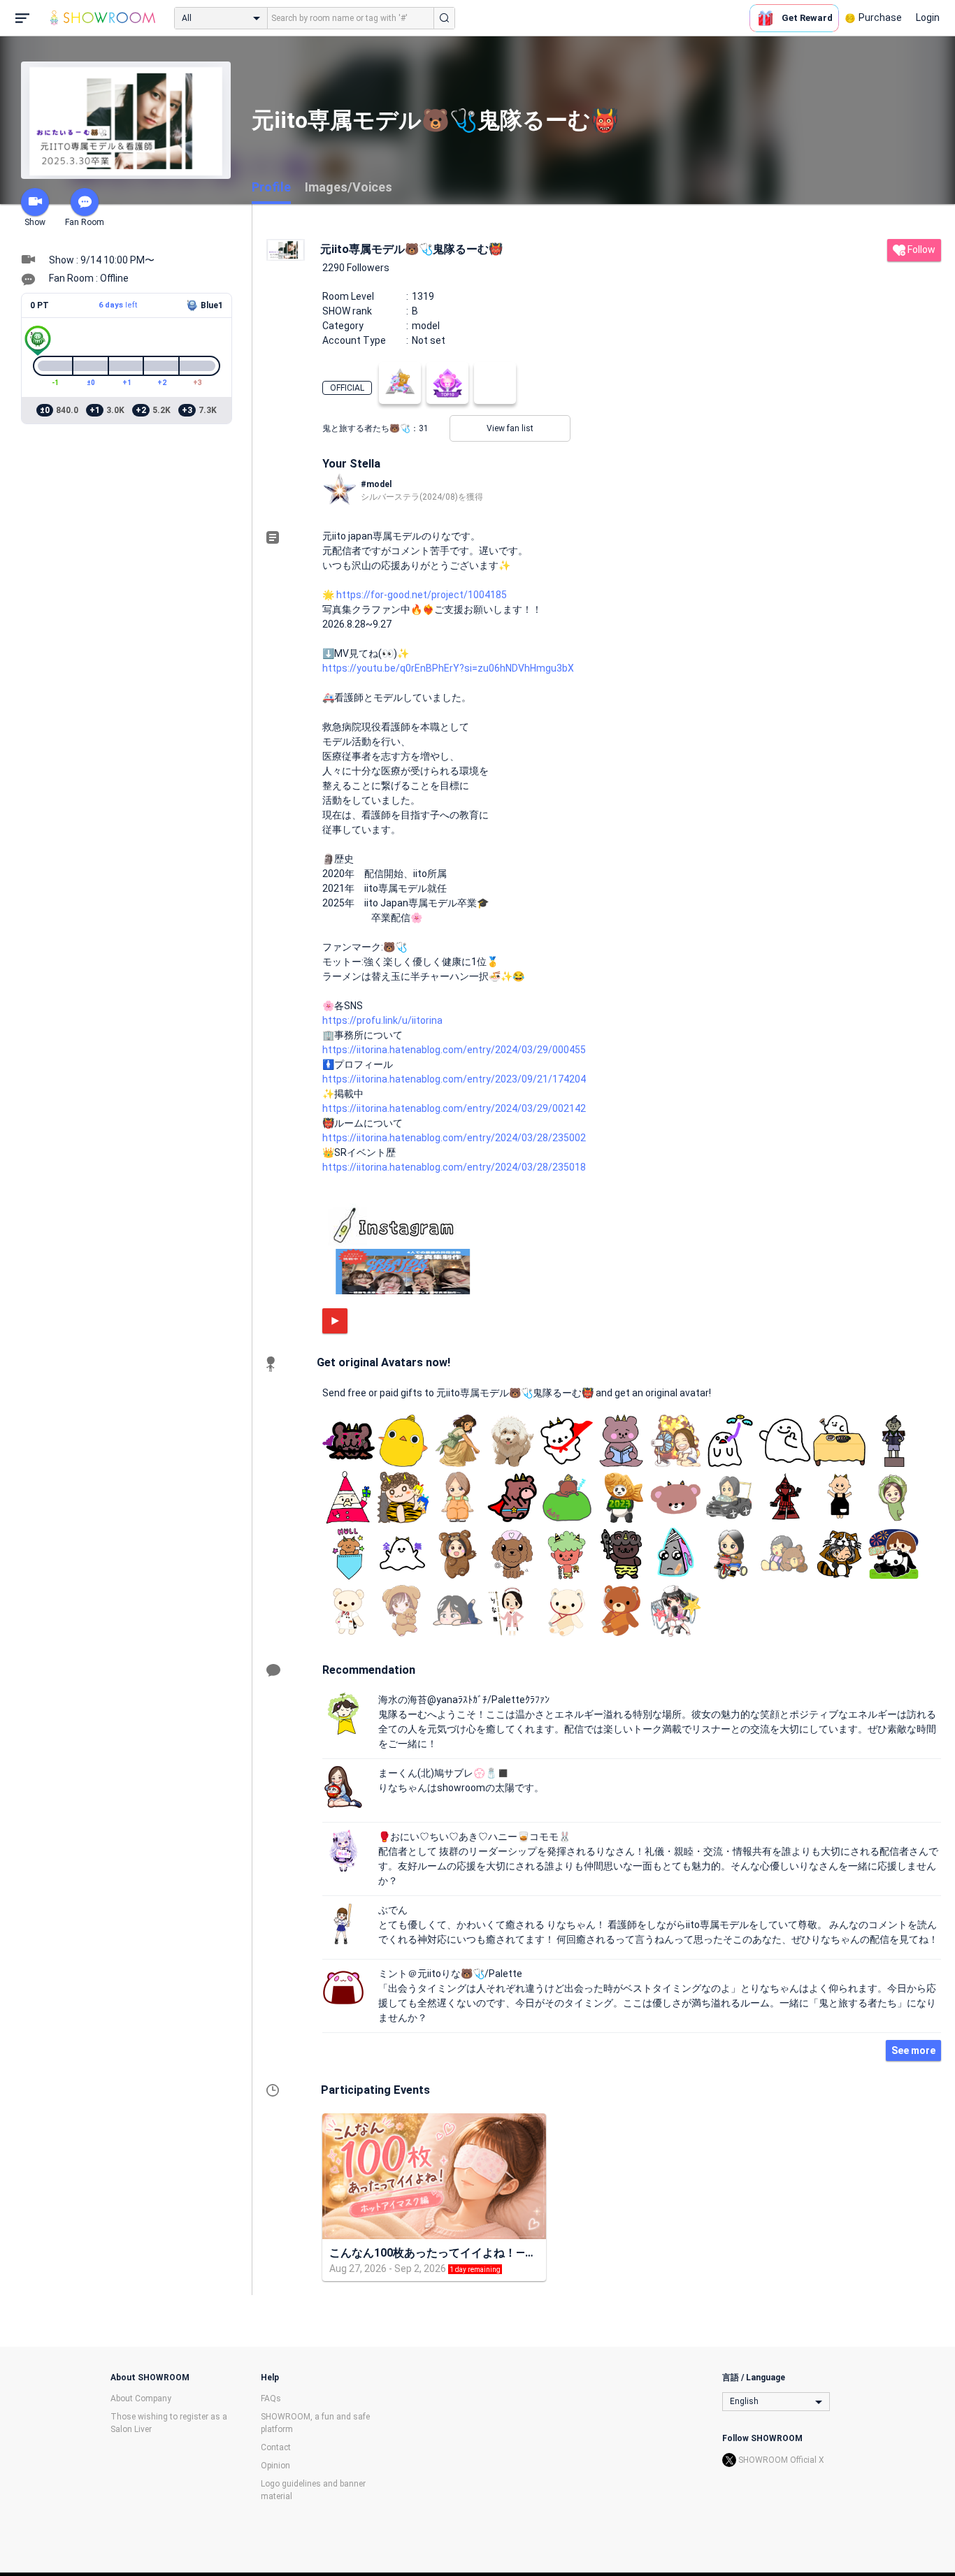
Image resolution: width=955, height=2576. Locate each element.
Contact (276, 2447)
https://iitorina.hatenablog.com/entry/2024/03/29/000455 (454, 1050)
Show (35, 222)
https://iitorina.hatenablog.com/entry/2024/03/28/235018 (454, 1167)
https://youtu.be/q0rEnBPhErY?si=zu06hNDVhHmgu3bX (448, 668)
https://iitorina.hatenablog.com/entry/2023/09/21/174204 (454, 1079)
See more (913, 2050)
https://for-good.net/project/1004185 (422, 595)
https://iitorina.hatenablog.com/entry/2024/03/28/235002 (454, 1138)
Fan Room (85, 222)
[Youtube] (335, 1321)
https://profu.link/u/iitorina (382, 1020)
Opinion (275, 2466)
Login (928, 17)
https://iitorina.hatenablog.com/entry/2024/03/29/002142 (454, 1108)
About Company (141, 2398)
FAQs (271, 2398)
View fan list (510, 428)
